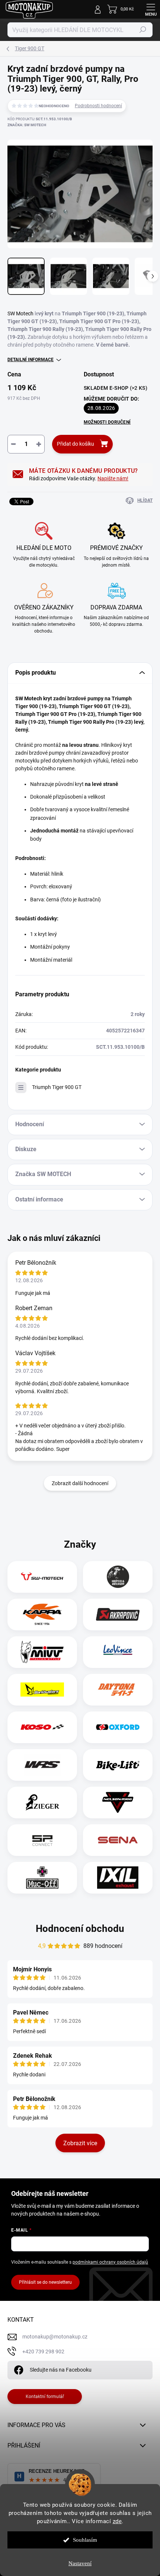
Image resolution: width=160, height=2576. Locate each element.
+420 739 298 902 (43, 2351)
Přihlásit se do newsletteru (45, 2282)
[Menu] (151, 9)
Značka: (27, 125)
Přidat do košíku (76, 444)
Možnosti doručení (107, 422)
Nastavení (80, 2563)
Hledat (143, 30)
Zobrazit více (80, 2143)
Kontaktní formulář (45, 2397)
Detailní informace (31, 360)
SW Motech (20, 313)
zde (117, 2521)
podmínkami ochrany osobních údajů (110, 2262)
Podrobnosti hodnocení (98, 106)
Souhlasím (85, 2540)
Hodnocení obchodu (80, 1929)
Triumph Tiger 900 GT (57, 1087)
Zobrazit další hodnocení (80, 1483)
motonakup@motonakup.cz (55, 2337)
